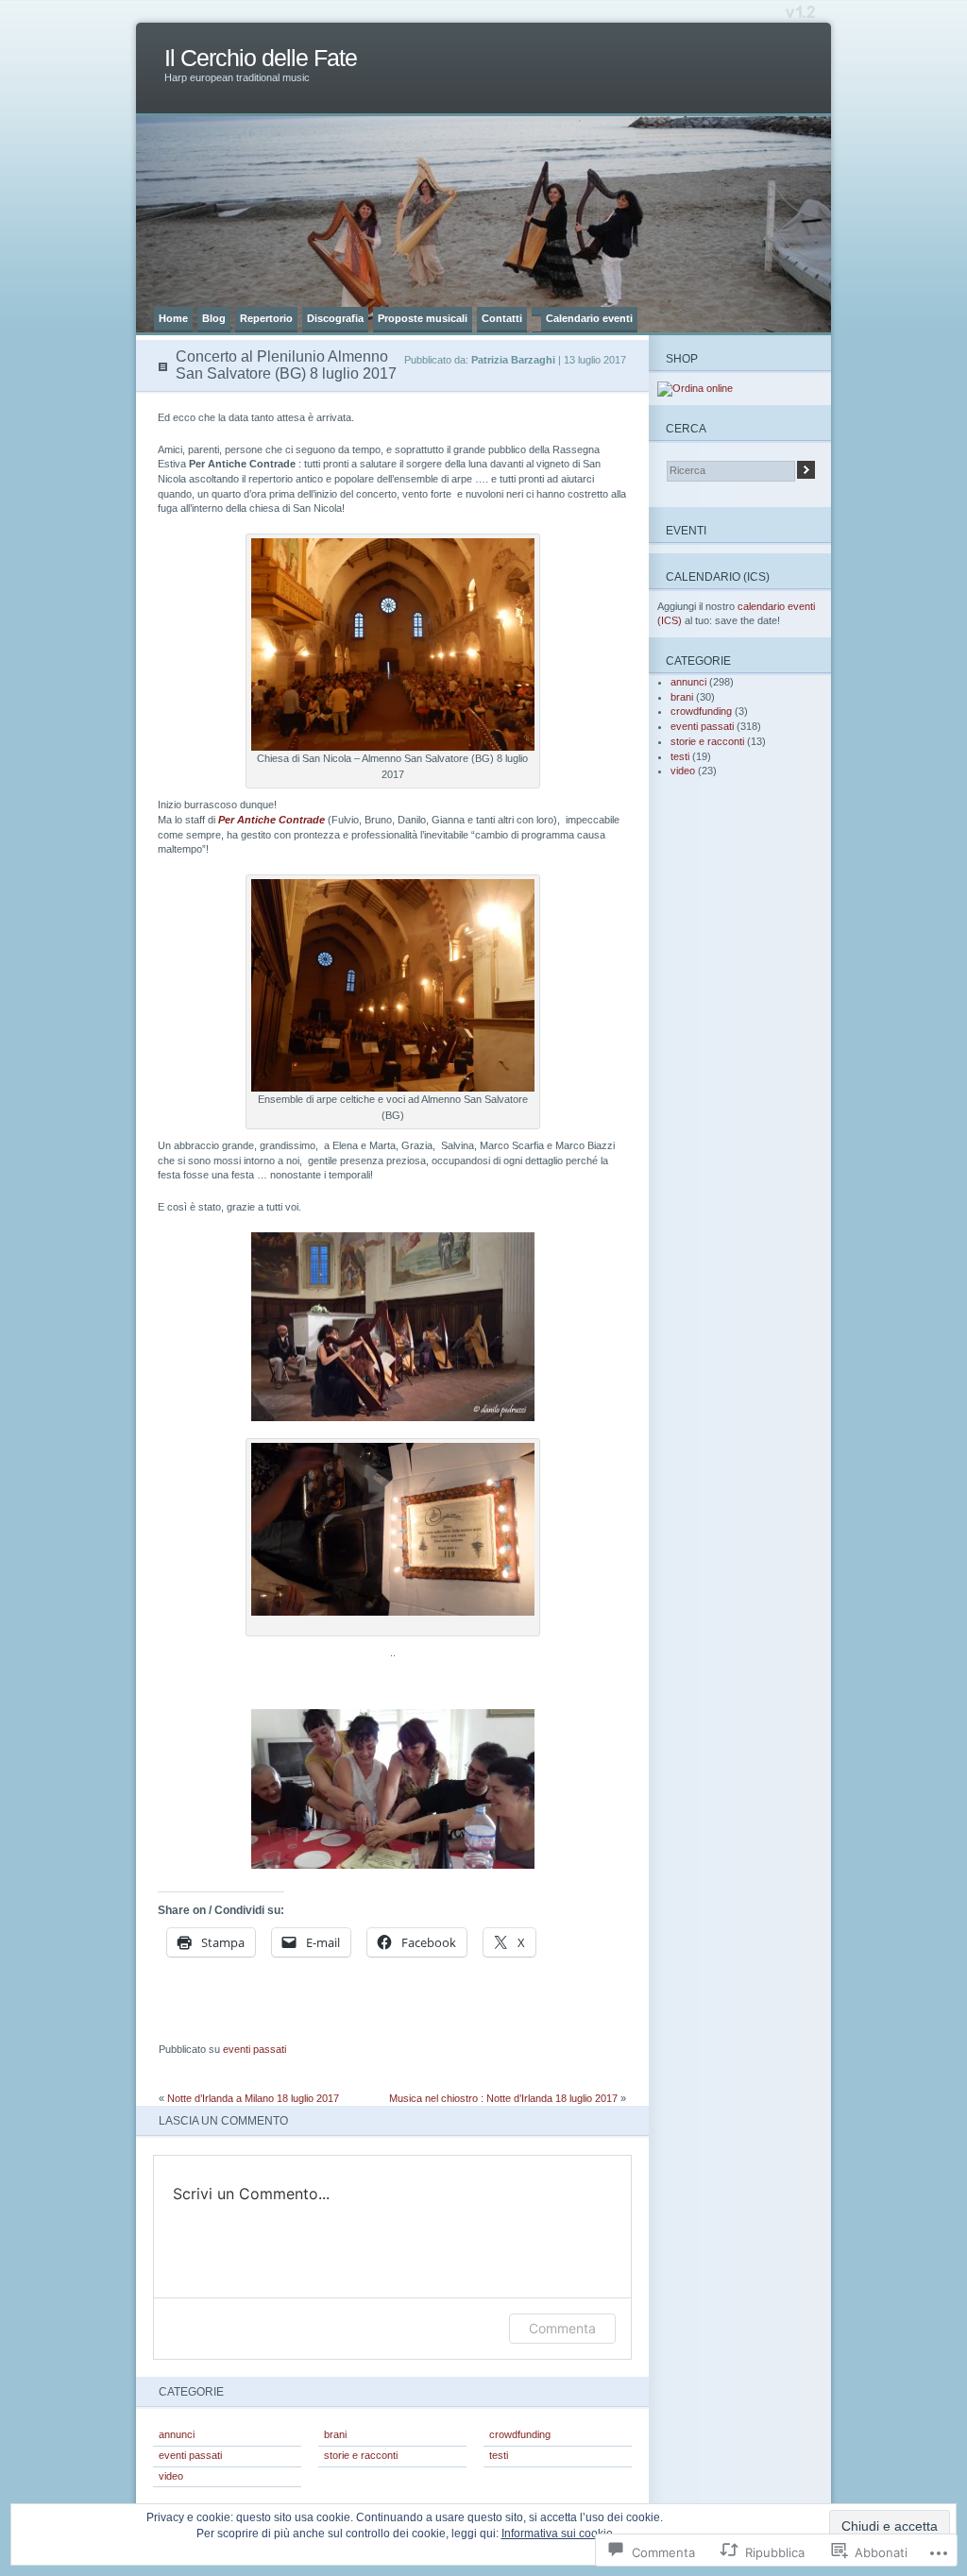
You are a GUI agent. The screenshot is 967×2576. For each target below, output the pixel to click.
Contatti (502, 318)
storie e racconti (361, 2455)
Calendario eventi (589, 318)
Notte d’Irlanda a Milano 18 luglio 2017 (253, 2098)
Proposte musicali (423, 318)
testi (499, 2455)
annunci (177, 2434)
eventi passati (254, 2049)
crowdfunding (520, 2434)
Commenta (562, 2328)
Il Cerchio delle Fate (261, 58)
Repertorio (266, 318)
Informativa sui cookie (557, 2534)
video (171, 2476)
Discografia (335, 318)
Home (173, 318)
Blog (214, 318)
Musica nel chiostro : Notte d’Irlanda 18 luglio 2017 (503, 2098)
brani (335, 2434)
